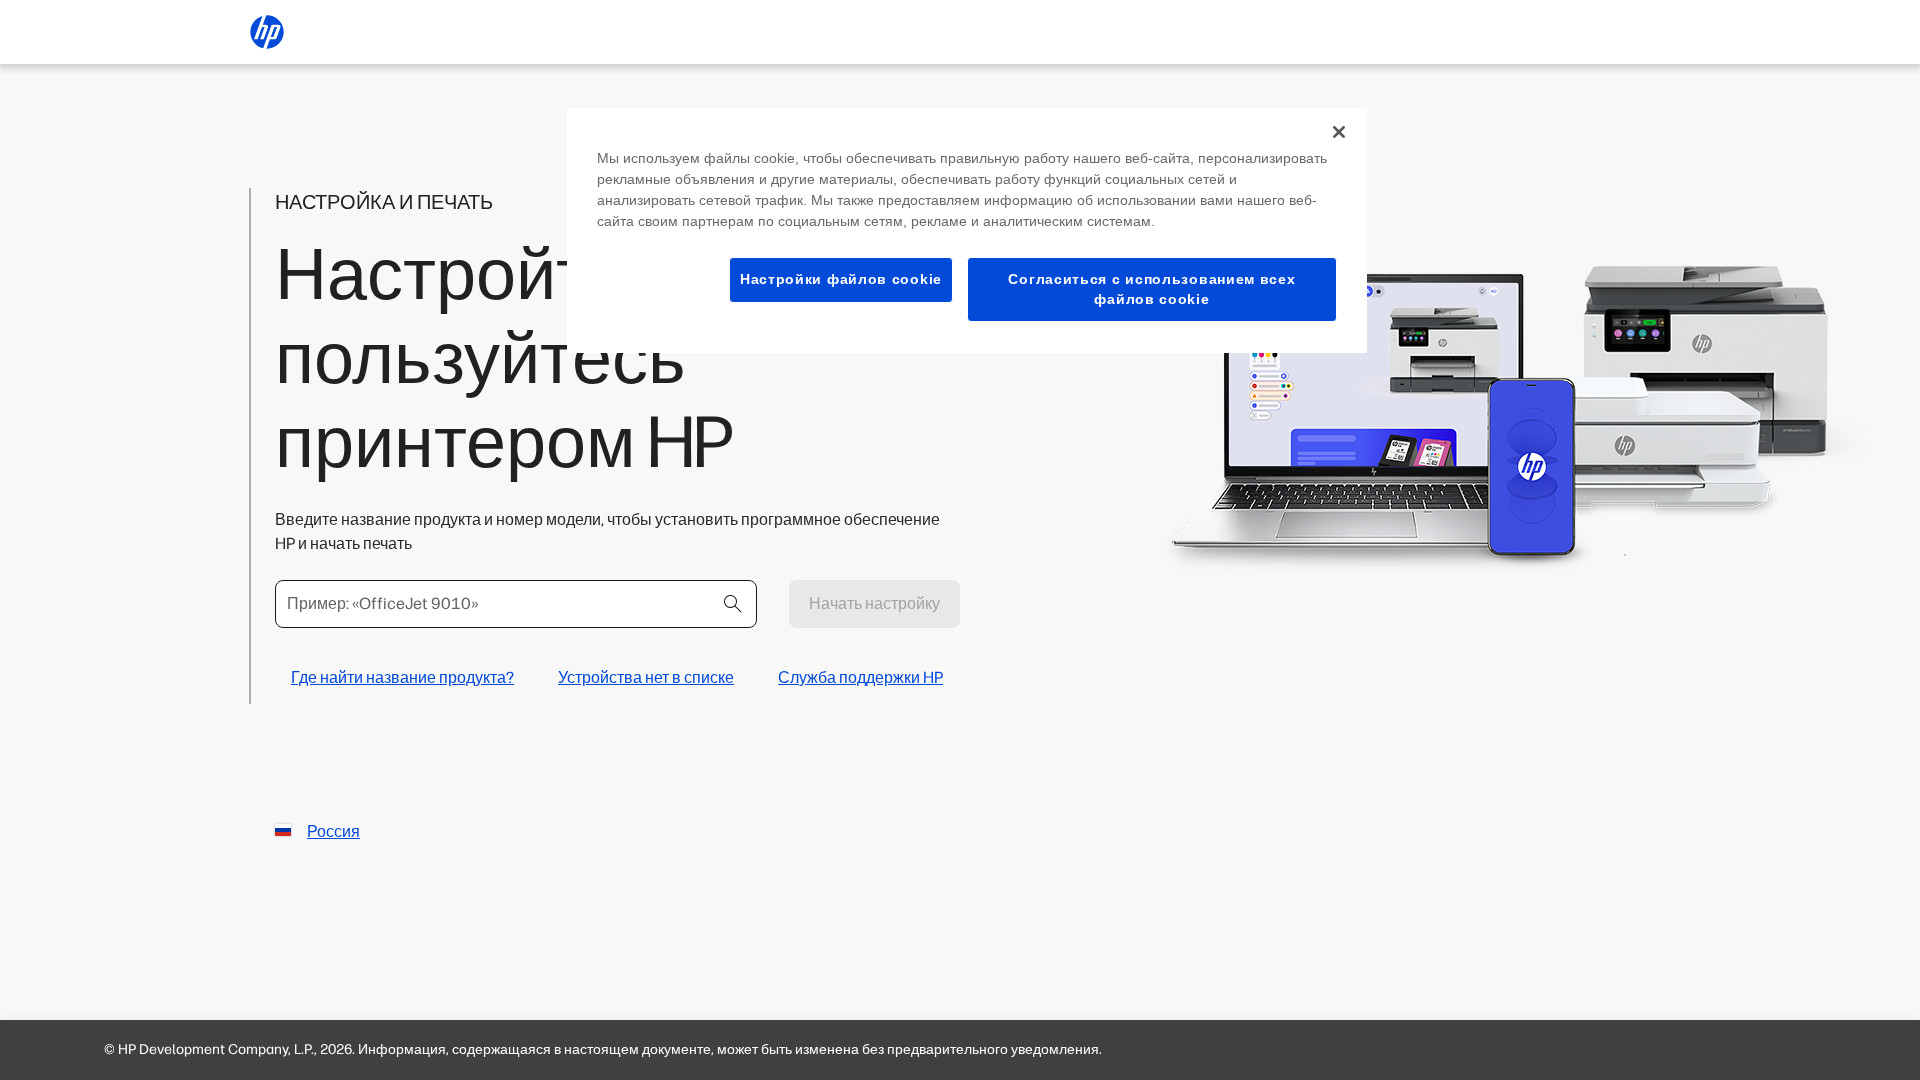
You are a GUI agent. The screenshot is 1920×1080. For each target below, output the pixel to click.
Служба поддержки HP (860, 677)
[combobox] (516, 604)
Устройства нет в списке (646, 677)
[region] (967, 230)
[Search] (733, 604)
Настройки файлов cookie (841, 279)
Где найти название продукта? (402, 677)
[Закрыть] (1339, 132)
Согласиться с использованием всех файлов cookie (1151, 289)
